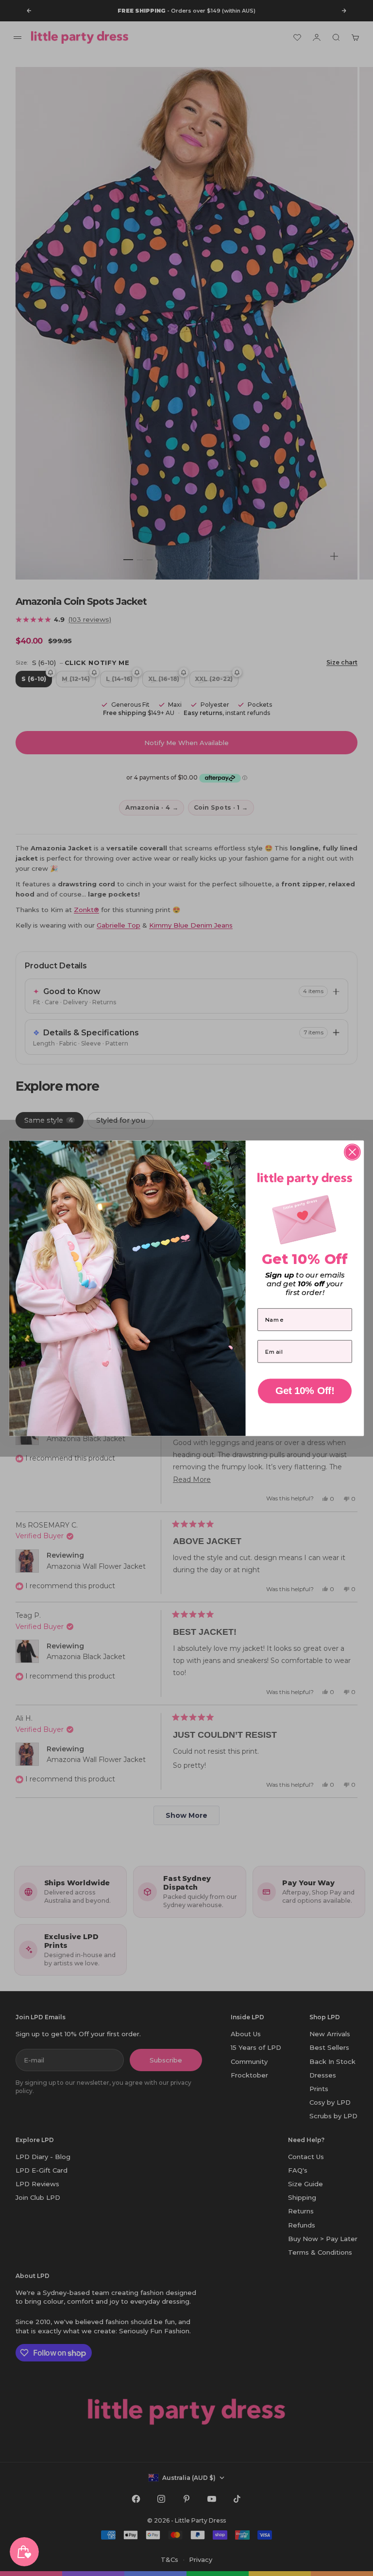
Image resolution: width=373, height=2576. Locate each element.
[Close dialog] (352, 1152)
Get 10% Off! (305, 1390)
